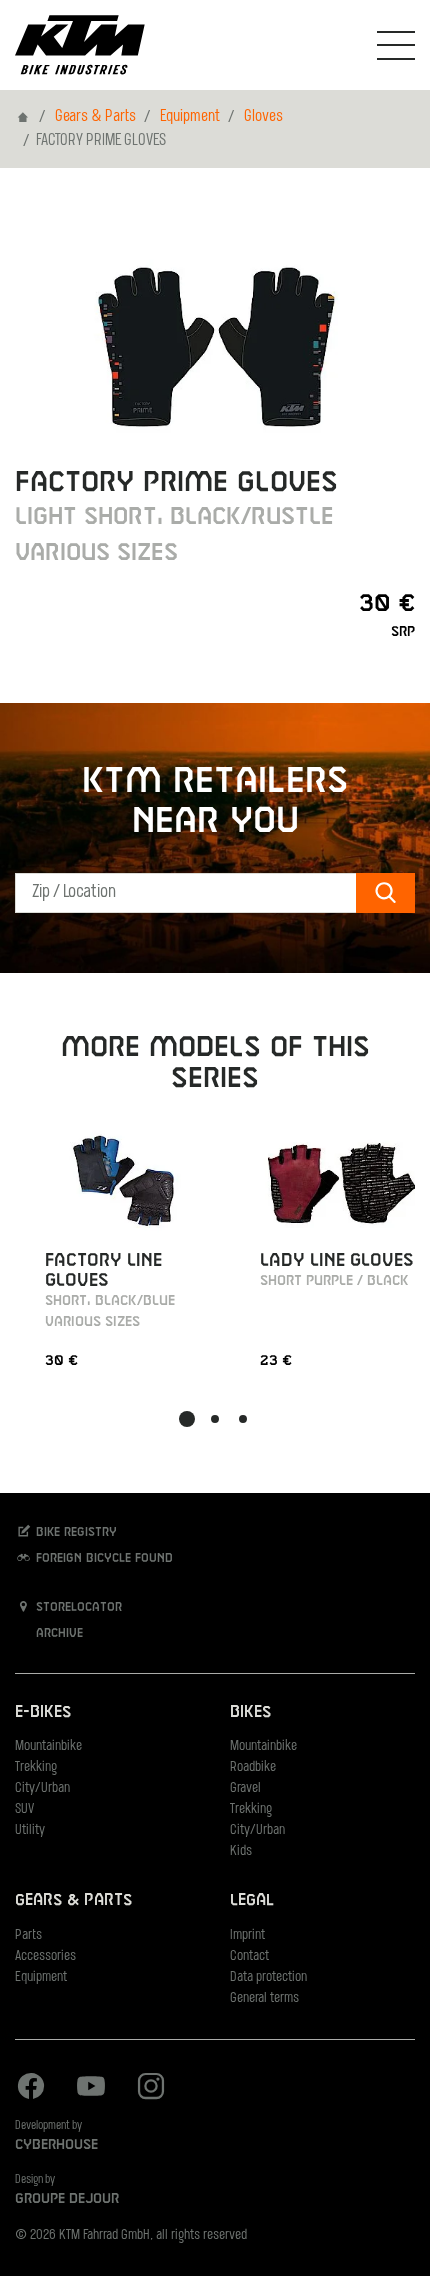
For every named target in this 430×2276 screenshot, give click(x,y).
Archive (57, 1634)
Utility (30, 1830)
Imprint (247, 1935)
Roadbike (253, 1767)
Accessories (45, 1956)
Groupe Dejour (67, 2199)
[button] (187, 1419)
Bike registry (74, 1533)
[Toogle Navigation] (396, 45)
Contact (249, 1956)
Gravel (245, 1788)
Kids (241, 1851)
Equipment (190, 117)
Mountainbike (48, 1746)
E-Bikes (43, 1712)
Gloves (263, 117)
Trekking (36, 1767)
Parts (28, 1935)
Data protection (268, 1977)
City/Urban (42, 1788)
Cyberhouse (56, 2145)
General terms (264, 1998)
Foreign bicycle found (102, 1559)
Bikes (250, 1712)
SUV (24, 1809)
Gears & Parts (95, 117)
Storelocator (77, 1608)
